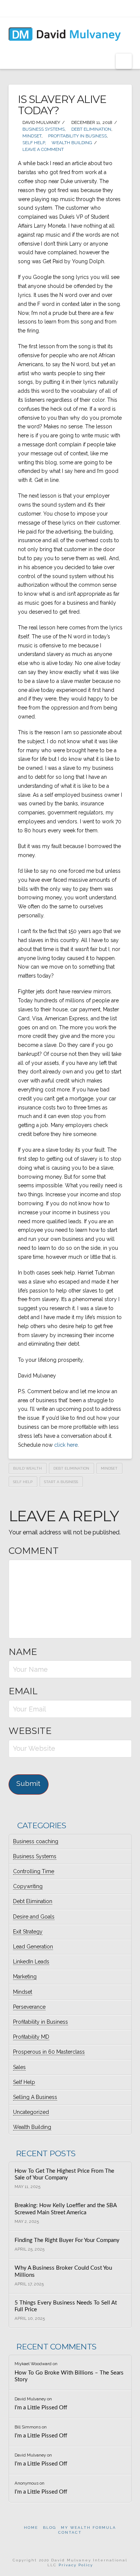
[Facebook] (48, 8)
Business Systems (43, 129)
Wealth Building (71, 143)
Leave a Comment (43, 149)
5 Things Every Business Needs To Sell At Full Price (66, 2306)
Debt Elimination (91, 129)
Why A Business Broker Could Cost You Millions (63, 2272)
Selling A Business (35, 2097)
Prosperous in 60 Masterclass (49, 2052)
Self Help (33, 143)
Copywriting (28, 1886)
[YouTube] (81, 8)
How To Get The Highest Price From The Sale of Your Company (64, 2175)
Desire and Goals (34, 1917)
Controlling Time (34, 1871)
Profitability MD (31, 2037)
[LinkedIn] (70, 8)
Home (31, 2528)
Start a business (61, 1482)
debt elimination (71, 1468)
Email (23, 1691)
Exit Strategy (28, 1932)
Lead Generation (33, 1947)
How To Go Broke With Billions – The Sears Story (69, 2376)
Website (30, 1731)
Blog (49, 2528)
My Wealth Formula (88, 2528)
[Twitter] (59, 8)
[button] (124, 61)
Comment (34, 1551)
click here (66, 1445)
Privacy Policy (76, 2565)
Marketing (25, 1977)
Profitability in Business (77, 136)
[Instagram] (92, 8)
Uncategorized (31, 2112)
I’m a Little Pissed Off (41, 2408)
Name (23, 1652)
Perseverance (29, 2007)
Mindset (31, 136)
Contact (70, 2532)
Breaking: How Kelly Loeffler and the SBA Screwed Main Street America (66, 2209)
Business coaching (36, 1841)
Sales (19, 2067)
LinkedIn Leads (31, 1962)
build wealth (27, 1468)
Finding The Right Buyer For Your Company (67, 2240)
